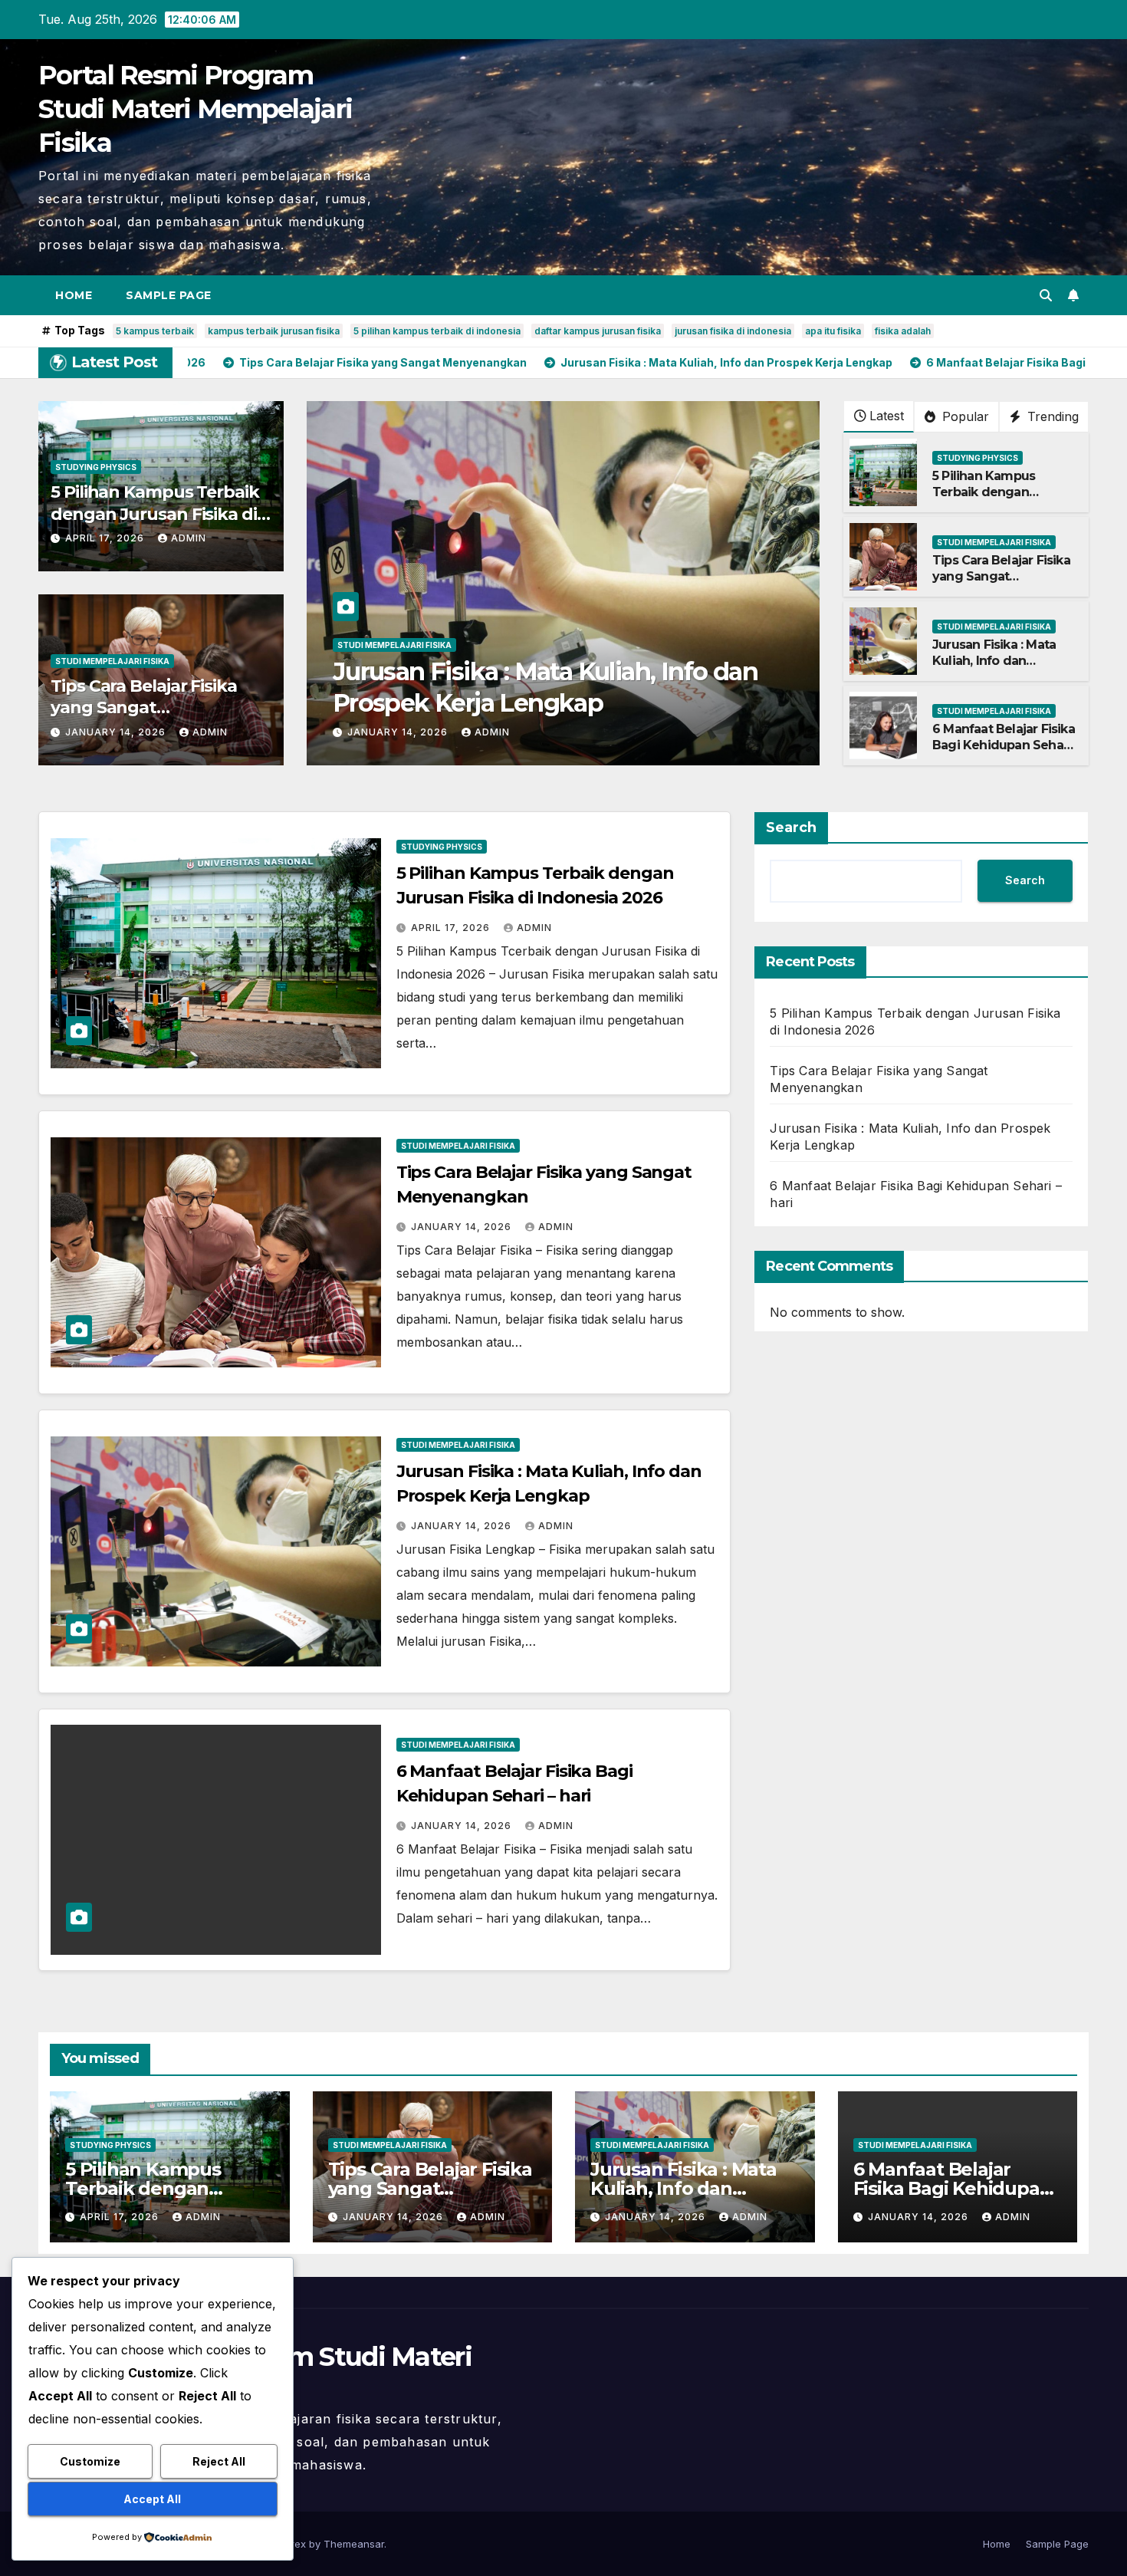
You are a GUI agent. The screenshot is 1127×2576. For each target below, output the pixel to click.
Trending (1051, 416)
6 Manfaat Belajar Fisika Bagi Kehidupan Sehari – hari (1004, 745)
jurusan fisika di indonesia (733, 331)
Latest (887, 416)
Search (791, 827)
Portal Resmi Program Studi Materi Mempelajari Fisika (195, 109)
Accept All (152, 2499)
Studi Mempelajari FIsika (112, 661)
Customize (90, 2461)
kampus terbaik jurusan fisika (274, 331)
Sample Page (169, 295)
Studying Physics (96, 467)
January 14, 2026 (117, 732)
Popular (964, 416)
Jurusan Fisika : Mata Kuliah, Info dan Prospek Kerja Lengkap (1002, 661)
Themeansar (354, 2544)
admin (189, 538)
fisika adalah (903, 331)
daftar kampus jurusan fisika (598, 331)
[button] (1046, 295)
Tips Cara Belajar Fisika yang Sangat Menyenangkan (144, 708)
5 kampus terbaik (155, 331)
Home (74, 295)
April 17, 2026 (106, 538)
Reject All (219, 2461)
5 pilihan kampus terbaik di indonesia (437, 331)
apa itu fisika (833, 331)
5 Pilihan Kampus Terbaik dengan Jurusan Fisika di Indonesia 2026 (155, 514)
